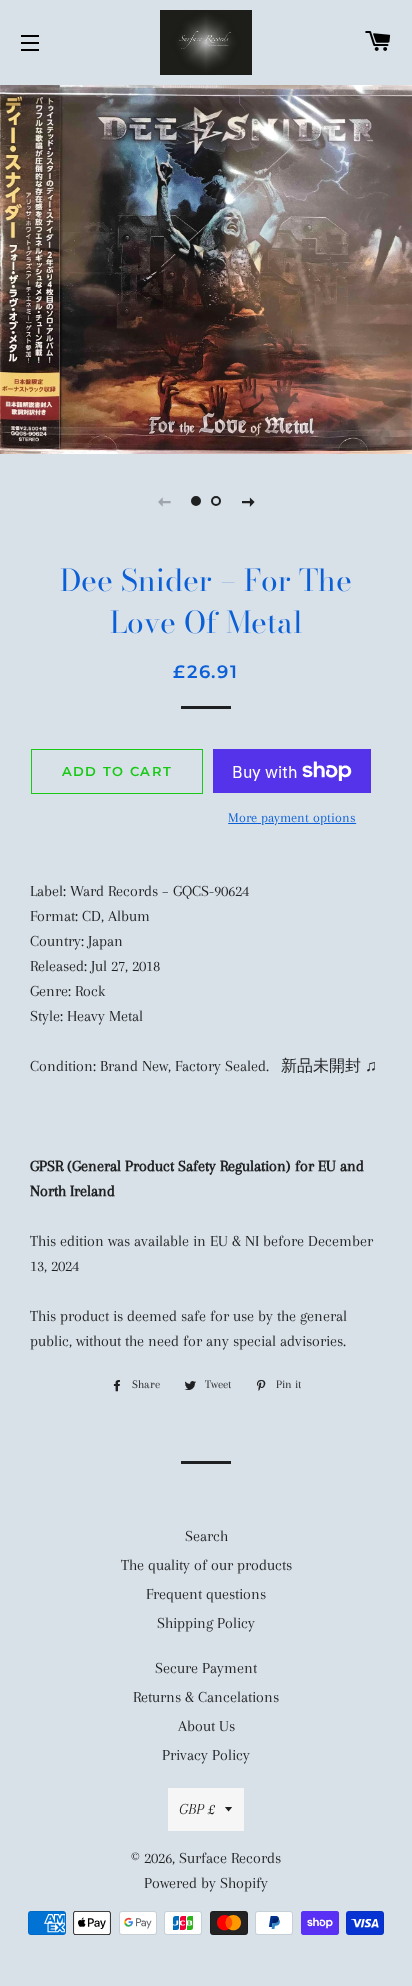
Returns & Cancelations (206, 1697)
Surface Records (230, 1858)
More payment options (292, 817)
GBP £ (197, 1809)
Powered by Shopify (206, 1883)
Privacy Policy (206, 1755)
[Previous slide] (164, 501)
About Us (206, 1726)
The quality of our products (206, 1565)
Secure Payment (206, 1668)
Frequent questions (206, 1594)
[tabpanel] (206, 267)
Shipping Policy (206, 1623)
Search (206, 1536)
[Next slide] (248, 501)
